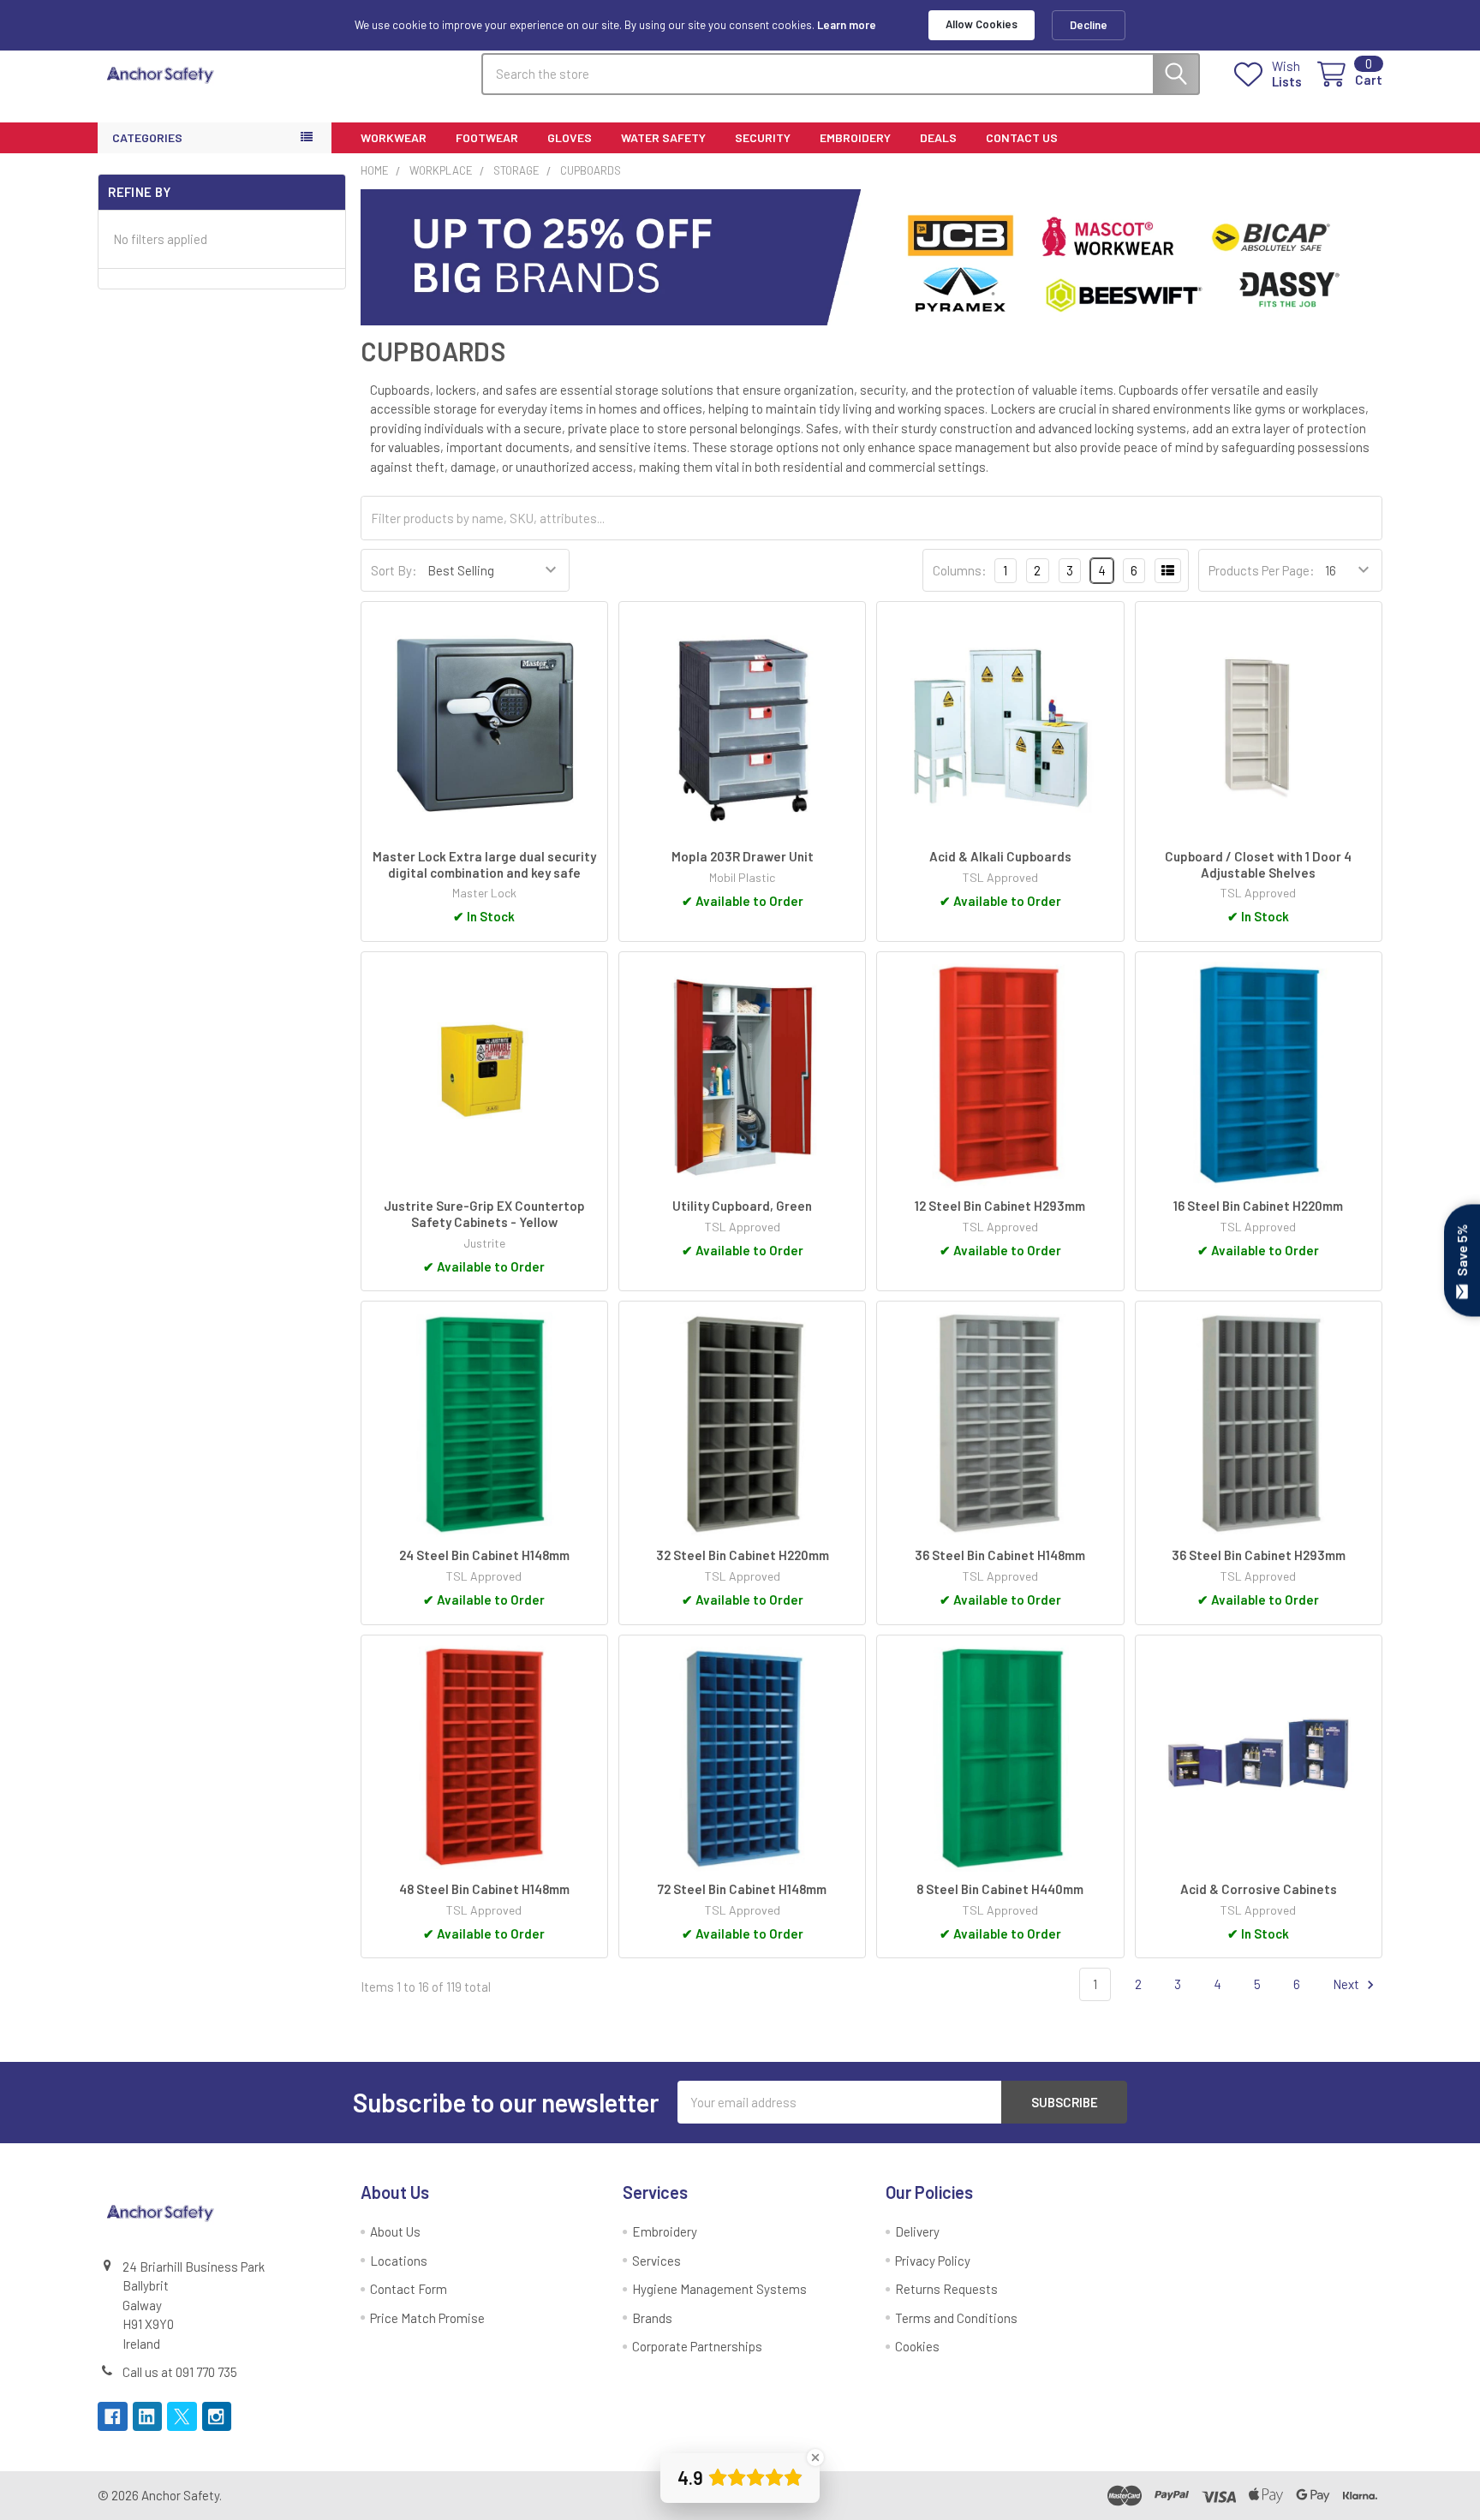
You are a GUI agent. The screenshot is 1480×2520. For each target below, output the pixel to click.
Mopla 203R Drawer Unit (743, 856)
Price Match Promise (427, 2318)
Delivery (917, 2231)
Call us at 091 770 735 (180, 2372)
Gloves (570, 137)
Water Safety (663, 137)
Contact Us (1022, 137)
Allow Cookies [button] (982, 24)
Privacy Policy (933, 2261)
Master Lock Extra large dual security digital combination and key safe (484, 864)
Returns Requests (946, 2289)
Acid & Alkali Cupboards (1000, 856)
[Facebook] (113, 2417)
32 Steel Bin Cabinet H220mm (743, 1555)
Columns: (960, 570)
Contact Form (409, 2289)
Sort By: (394, 570)
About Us (395, 2231)
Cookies (917, 2346)
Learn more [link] (847, 25)
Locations (399, 2261)
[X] (182, 2417)
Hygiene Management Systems (719, 2289)
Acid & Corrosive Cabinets (1259, 1889)
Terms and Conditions (956, 2318)
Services (656, 2261)
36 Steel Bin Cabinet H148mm (1000, 1555)
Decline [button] (1089, 25)
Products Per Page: (1262, 570)
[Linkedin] (148, 2417)
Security (763, 137)
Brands (652, 2318)
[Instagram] (217, 2417)
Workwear (394, 137)
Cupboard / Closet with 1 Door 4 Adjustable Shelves (1258, 864)
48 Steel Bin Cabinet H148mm (484, 1889)
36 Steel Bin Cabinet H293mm (1259, 1555)
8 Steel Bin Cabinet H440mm (1000, 1889)
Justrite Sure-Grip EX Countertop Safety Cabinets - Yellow (484, 1214)
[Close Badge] (815, 2457)
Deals (938, 137)
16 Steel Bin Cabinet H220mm (1258, 1206)
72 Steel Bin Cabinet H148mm (742, 1889)
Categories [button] (147, 137)
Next (1347, 1984)
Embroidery (855, 137)
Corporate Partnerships (697, 2346)
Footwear (487, 137)
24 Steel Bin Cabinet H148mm (484, 1555)
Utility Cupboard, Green (742, 1206)
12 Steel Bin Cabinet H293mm (1000, 1206)
